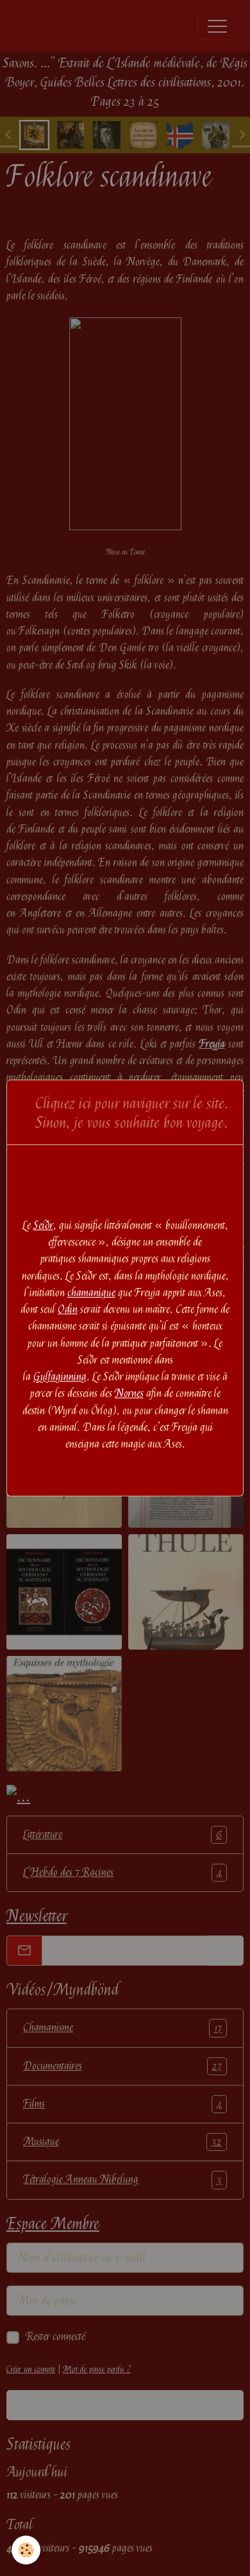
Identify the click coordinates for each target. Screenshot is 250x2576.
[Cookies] (26, 2550)
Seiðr (43, 1225)
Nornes (129, 1393)
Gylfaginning (60, 1377)
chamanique (91, 1293)
